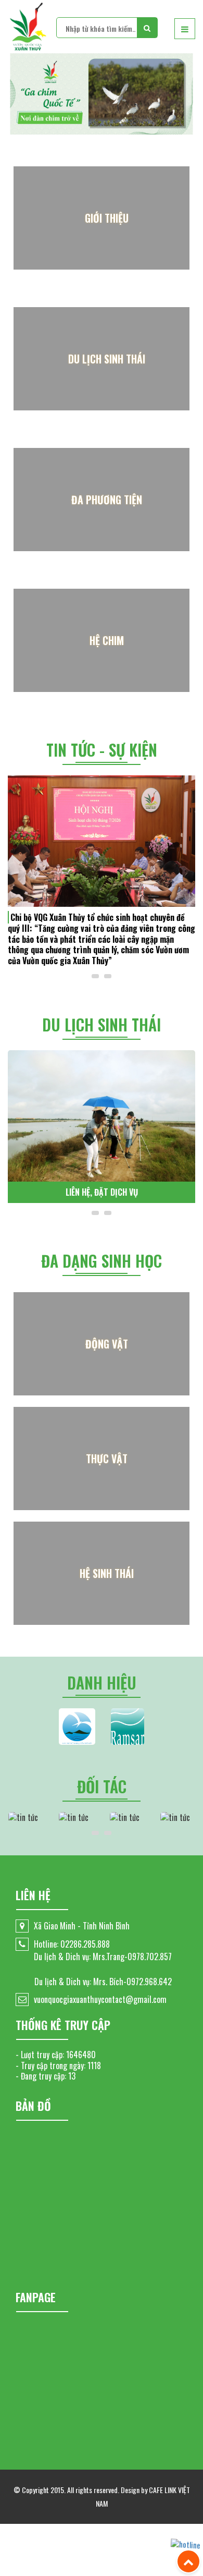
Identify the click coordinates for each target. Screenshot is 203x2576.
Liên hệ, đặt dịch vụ (102, 1192)
